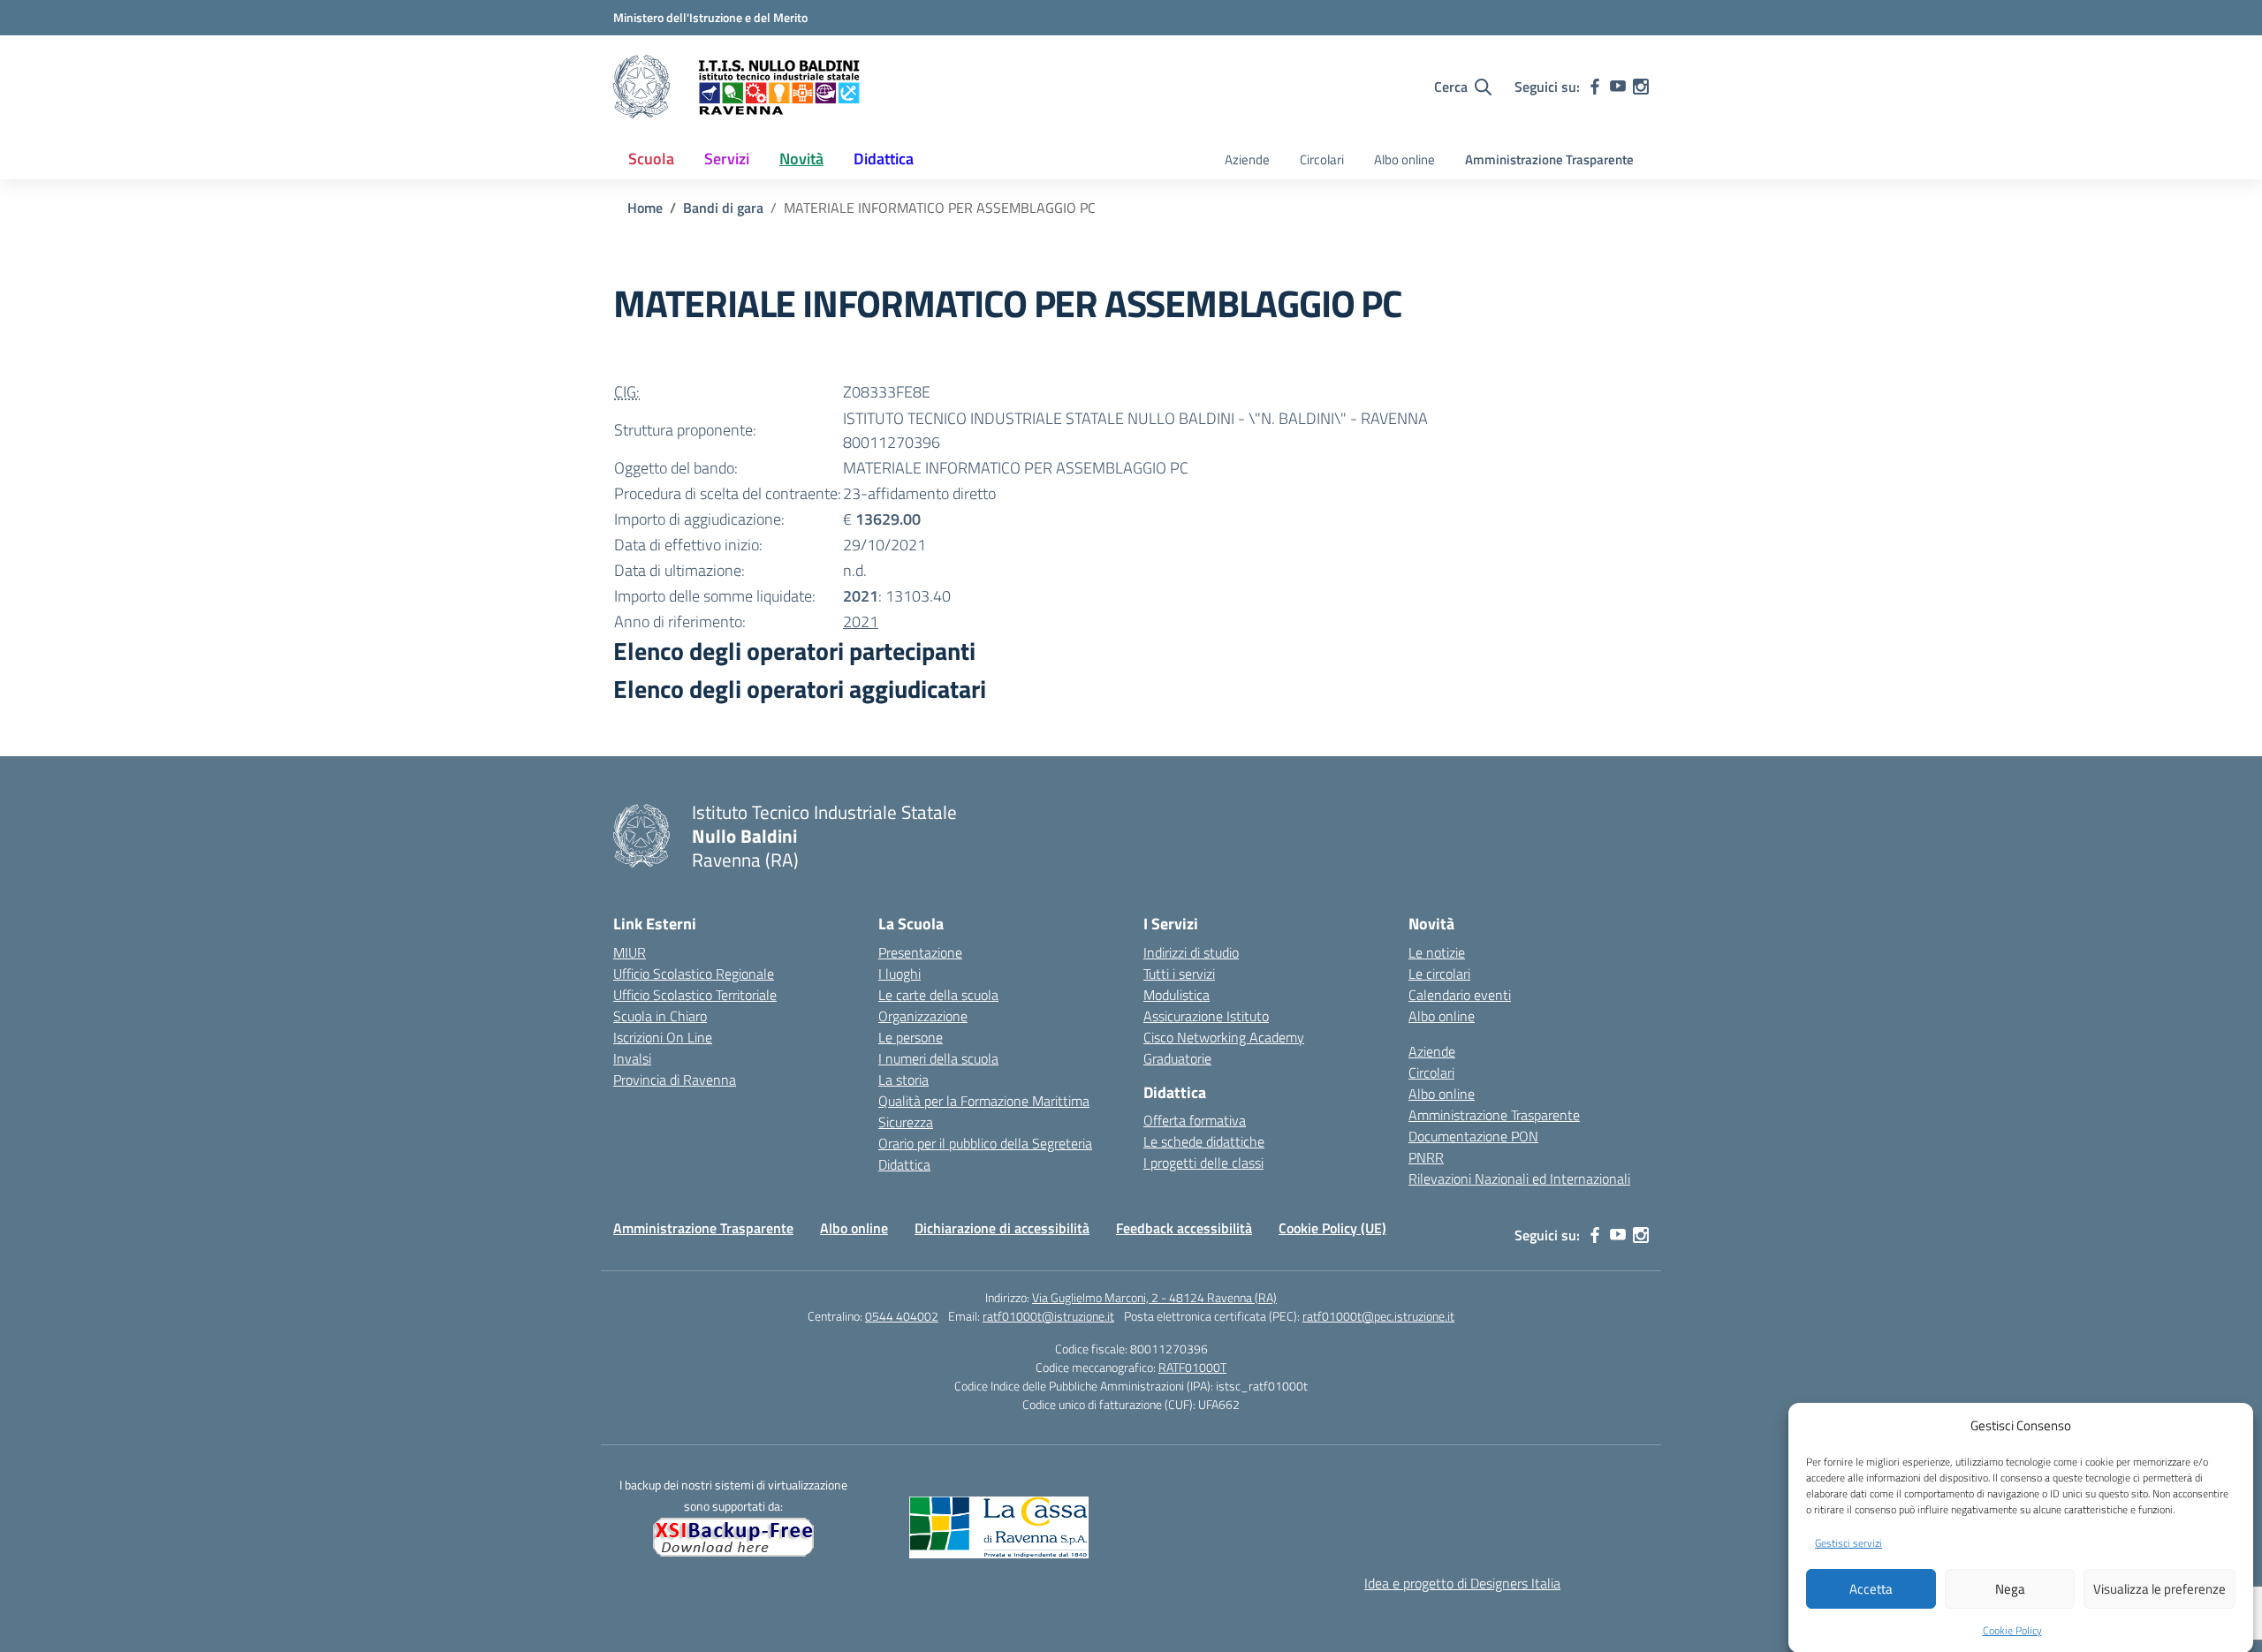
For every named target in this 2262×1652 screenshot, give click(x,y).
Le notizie (1437, 952)
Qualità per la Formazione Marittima (984, 1101)
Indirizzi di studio (1191, 952)
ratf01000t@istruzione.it (1048, 1316)
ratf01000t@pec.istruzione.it (1378, 1316)
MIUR (630, 952)
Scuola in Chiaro (660, 1016)
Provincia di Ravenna (675, 1080)
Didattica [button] (884, 159)
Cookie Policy (2012, 1629)
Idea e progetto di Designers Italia (1462, 1583)
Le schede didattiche (1204, 1141)
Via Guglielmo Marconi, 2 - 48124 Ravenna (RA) (1154, 1297)
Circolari (1322, 159)
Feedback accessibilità (1184, 1228)
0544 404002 (902, 1316)
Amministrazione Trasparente (1494, 1115)
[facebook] (1595, 87)
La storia (903, 1080)
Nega (2010, 1589)
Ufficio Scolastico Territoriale (695, 995)
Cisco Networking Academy (1224, 1037)
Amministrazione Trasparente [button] (1549, 159)
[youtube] (1618, 87)
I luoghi (899, 974)
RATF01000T (1192, 1367)
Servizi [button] (727, 159)
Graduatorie (1177, 1058)
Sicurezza (906, 1122)
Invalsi (632, 1058)
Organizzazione (923, 1016)
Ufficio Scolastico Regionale (694, 974)
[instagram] (1641, 87)
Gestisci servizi (1848, 1542)
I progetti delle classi (1203, 1163)
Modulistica (1177, 995)
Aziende (1247, 159)
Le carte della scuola (938, 995)
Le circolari (1439, 974)
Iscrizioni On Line (663, 1037)
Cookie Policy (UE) (1332, 1228)
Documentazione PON (1473, 1136)
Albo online (1404, 159)
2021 (861, 621)
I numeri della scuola (938, 1058)
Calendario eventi (1460, 995)
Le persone (911, 1037)
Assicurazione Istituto (1206, 1016)
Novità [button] (801, 159)
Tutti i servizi (1179, 974)
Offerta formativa (1195, 1120)
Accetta (1871, 1589)
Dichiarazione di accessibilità (1002, 1228)
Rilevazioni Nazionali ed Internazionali (1519, 1178)
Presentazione (920, 952)
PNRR (1426, 1157)
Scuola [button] (651, 159)
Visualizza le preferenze (2160, 1589)
